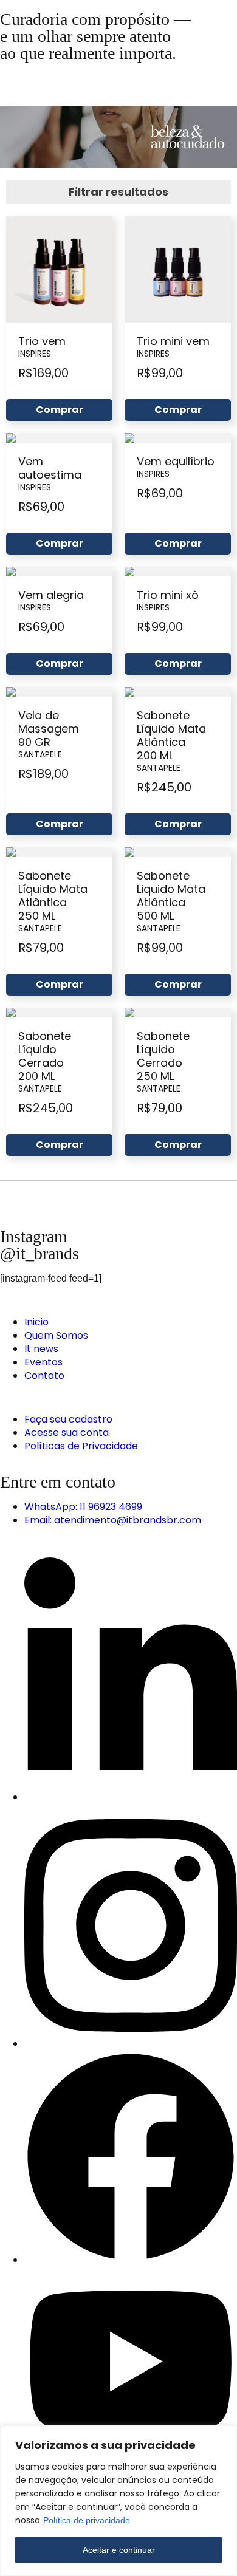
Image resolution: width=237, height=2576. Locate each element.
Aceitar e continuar (119, 2550)
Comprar (60, 410)
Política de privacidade (87, 2520)
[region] (118, 2501)
